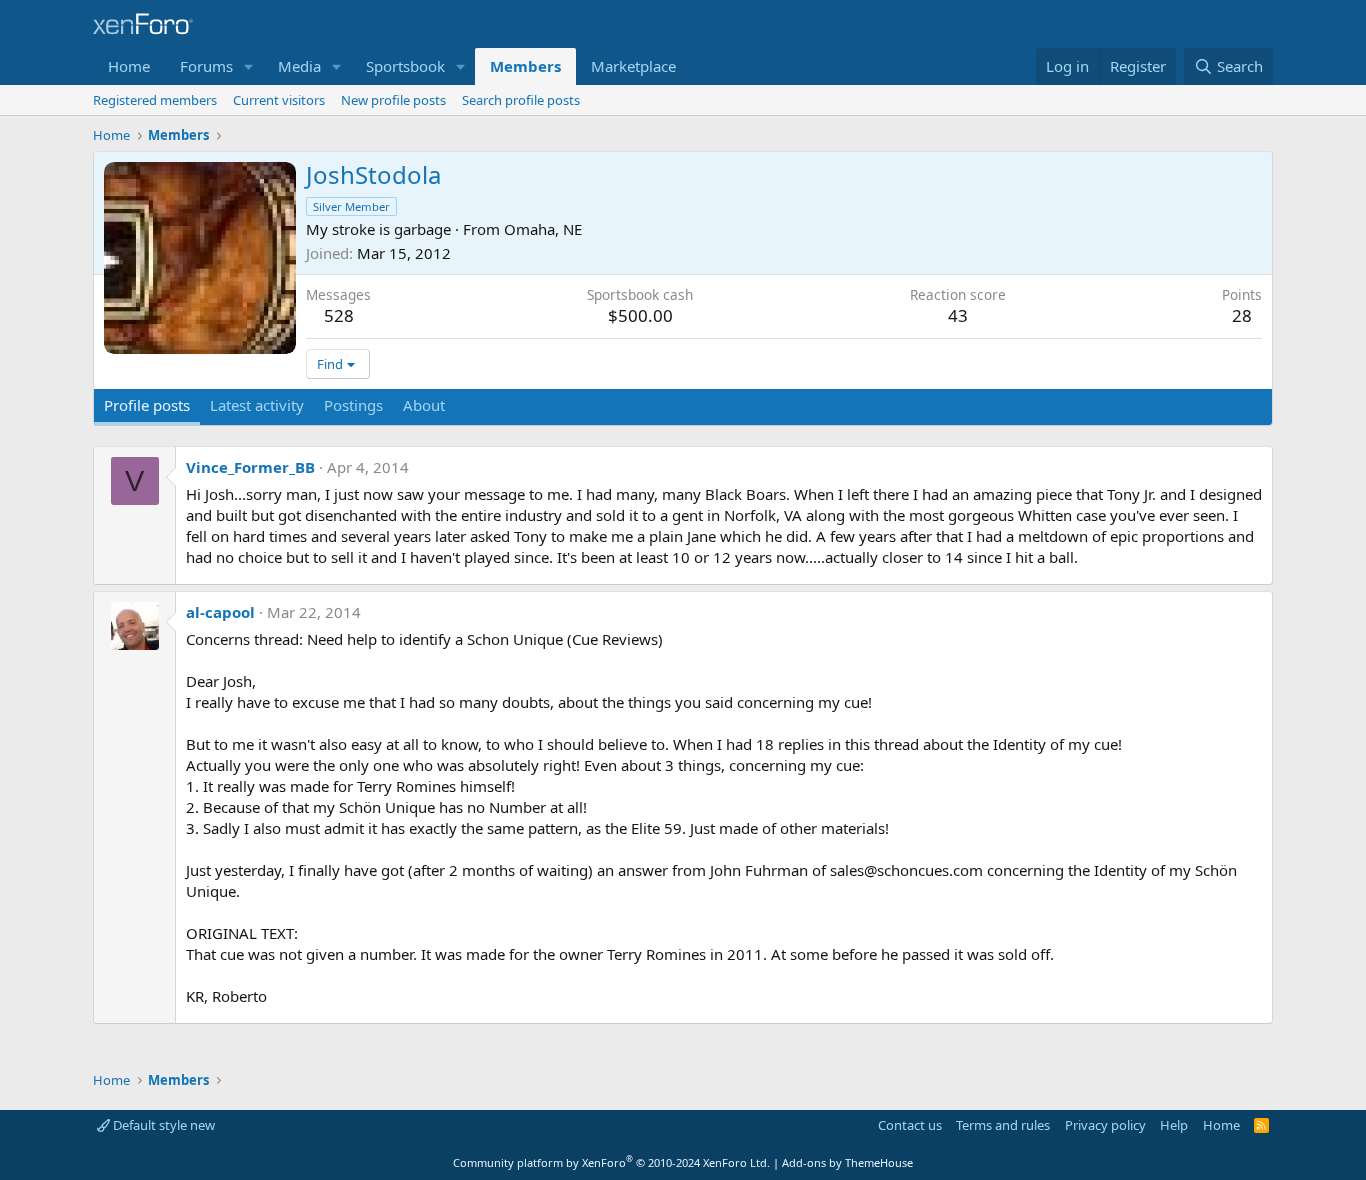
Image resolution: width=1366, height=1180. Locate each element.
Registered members (155, 100)
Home (129, 66)
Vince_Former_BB (250, 467)
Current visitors (279, 100)
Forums (206, 66)
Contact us (910, 1125)
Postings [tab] (353, 405)
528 (339, 315)
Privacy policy (1105, 1125)
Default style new (162, 1125)
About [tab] (424, 405)
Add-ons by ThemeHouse (847, 1162)
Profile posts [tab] (147, 405)
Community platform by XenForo (611, 1162)
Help (1174, 1125)
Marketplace (633, 66)
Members (525, 66)
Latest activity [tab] (257, 405)
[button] (249, 66)
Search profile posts (521, 100)
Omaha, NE (543, 229)
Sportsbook (405, 66)
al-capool (220, 612)
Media (299, 66)
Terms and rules (1003, 1125)
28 (1242, 315)
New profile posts (393, 100)
